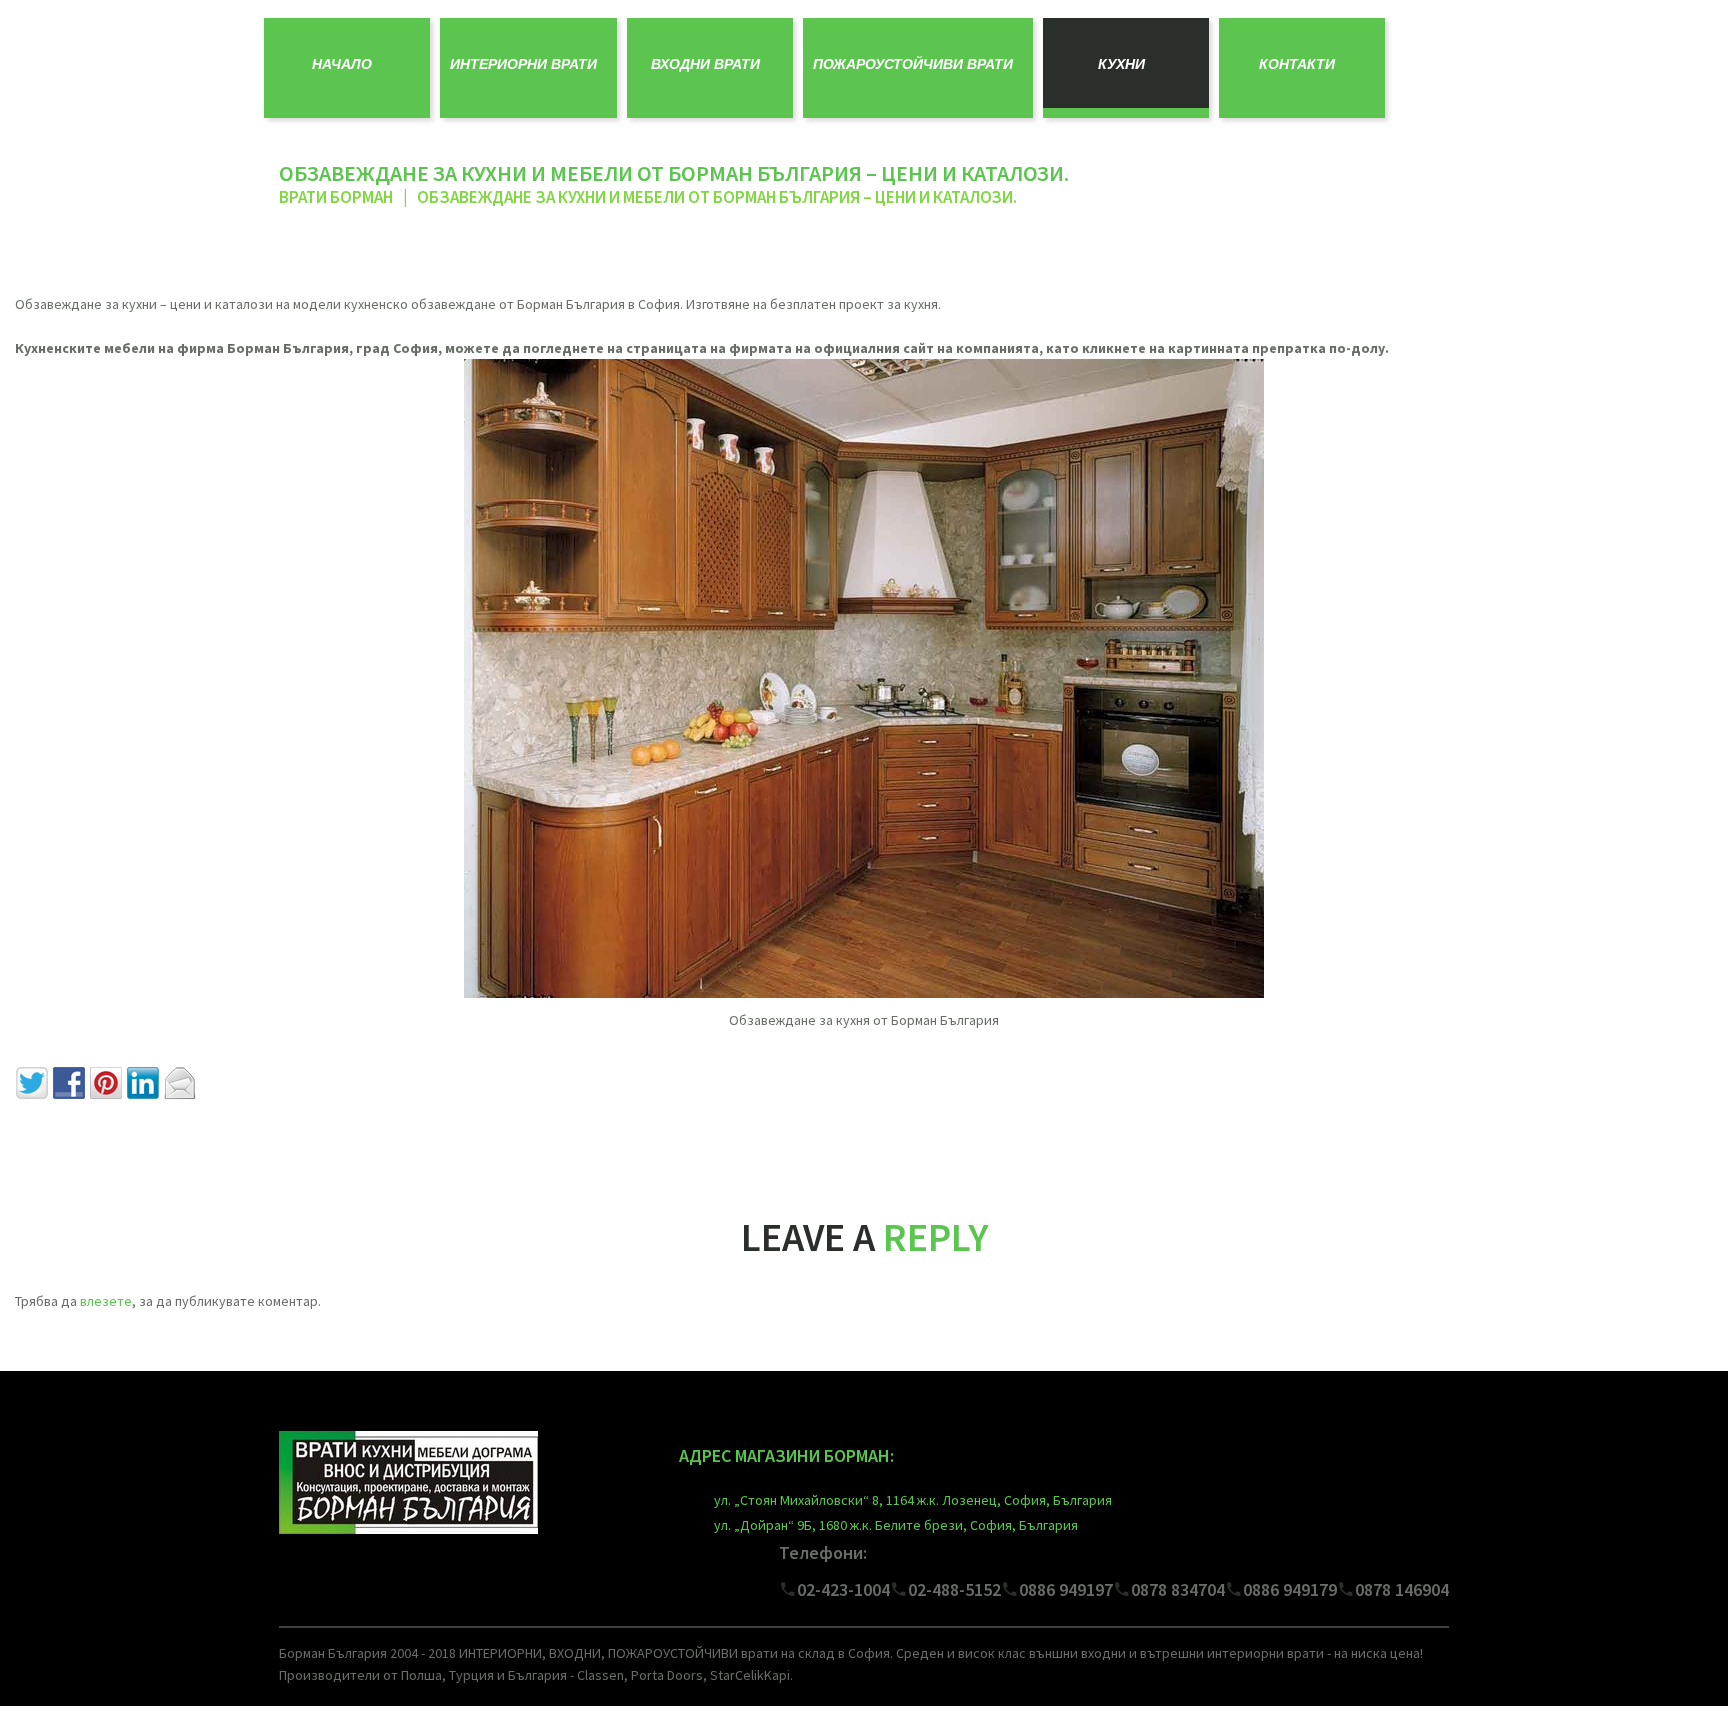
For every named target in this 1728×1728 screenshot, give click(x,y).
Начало (342, 64)
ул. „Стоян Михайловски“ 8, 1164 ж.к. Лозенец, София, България (913, 1500)
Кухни (1121, 64)
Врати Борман (336, 197)
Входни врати (705, 64)
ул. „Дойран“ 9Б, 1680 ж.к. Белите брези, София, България (896, 1525)
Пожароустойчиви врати (913, 64)
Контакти (1297, 64)
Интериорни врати (523, 64)
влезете (106, 1301)
